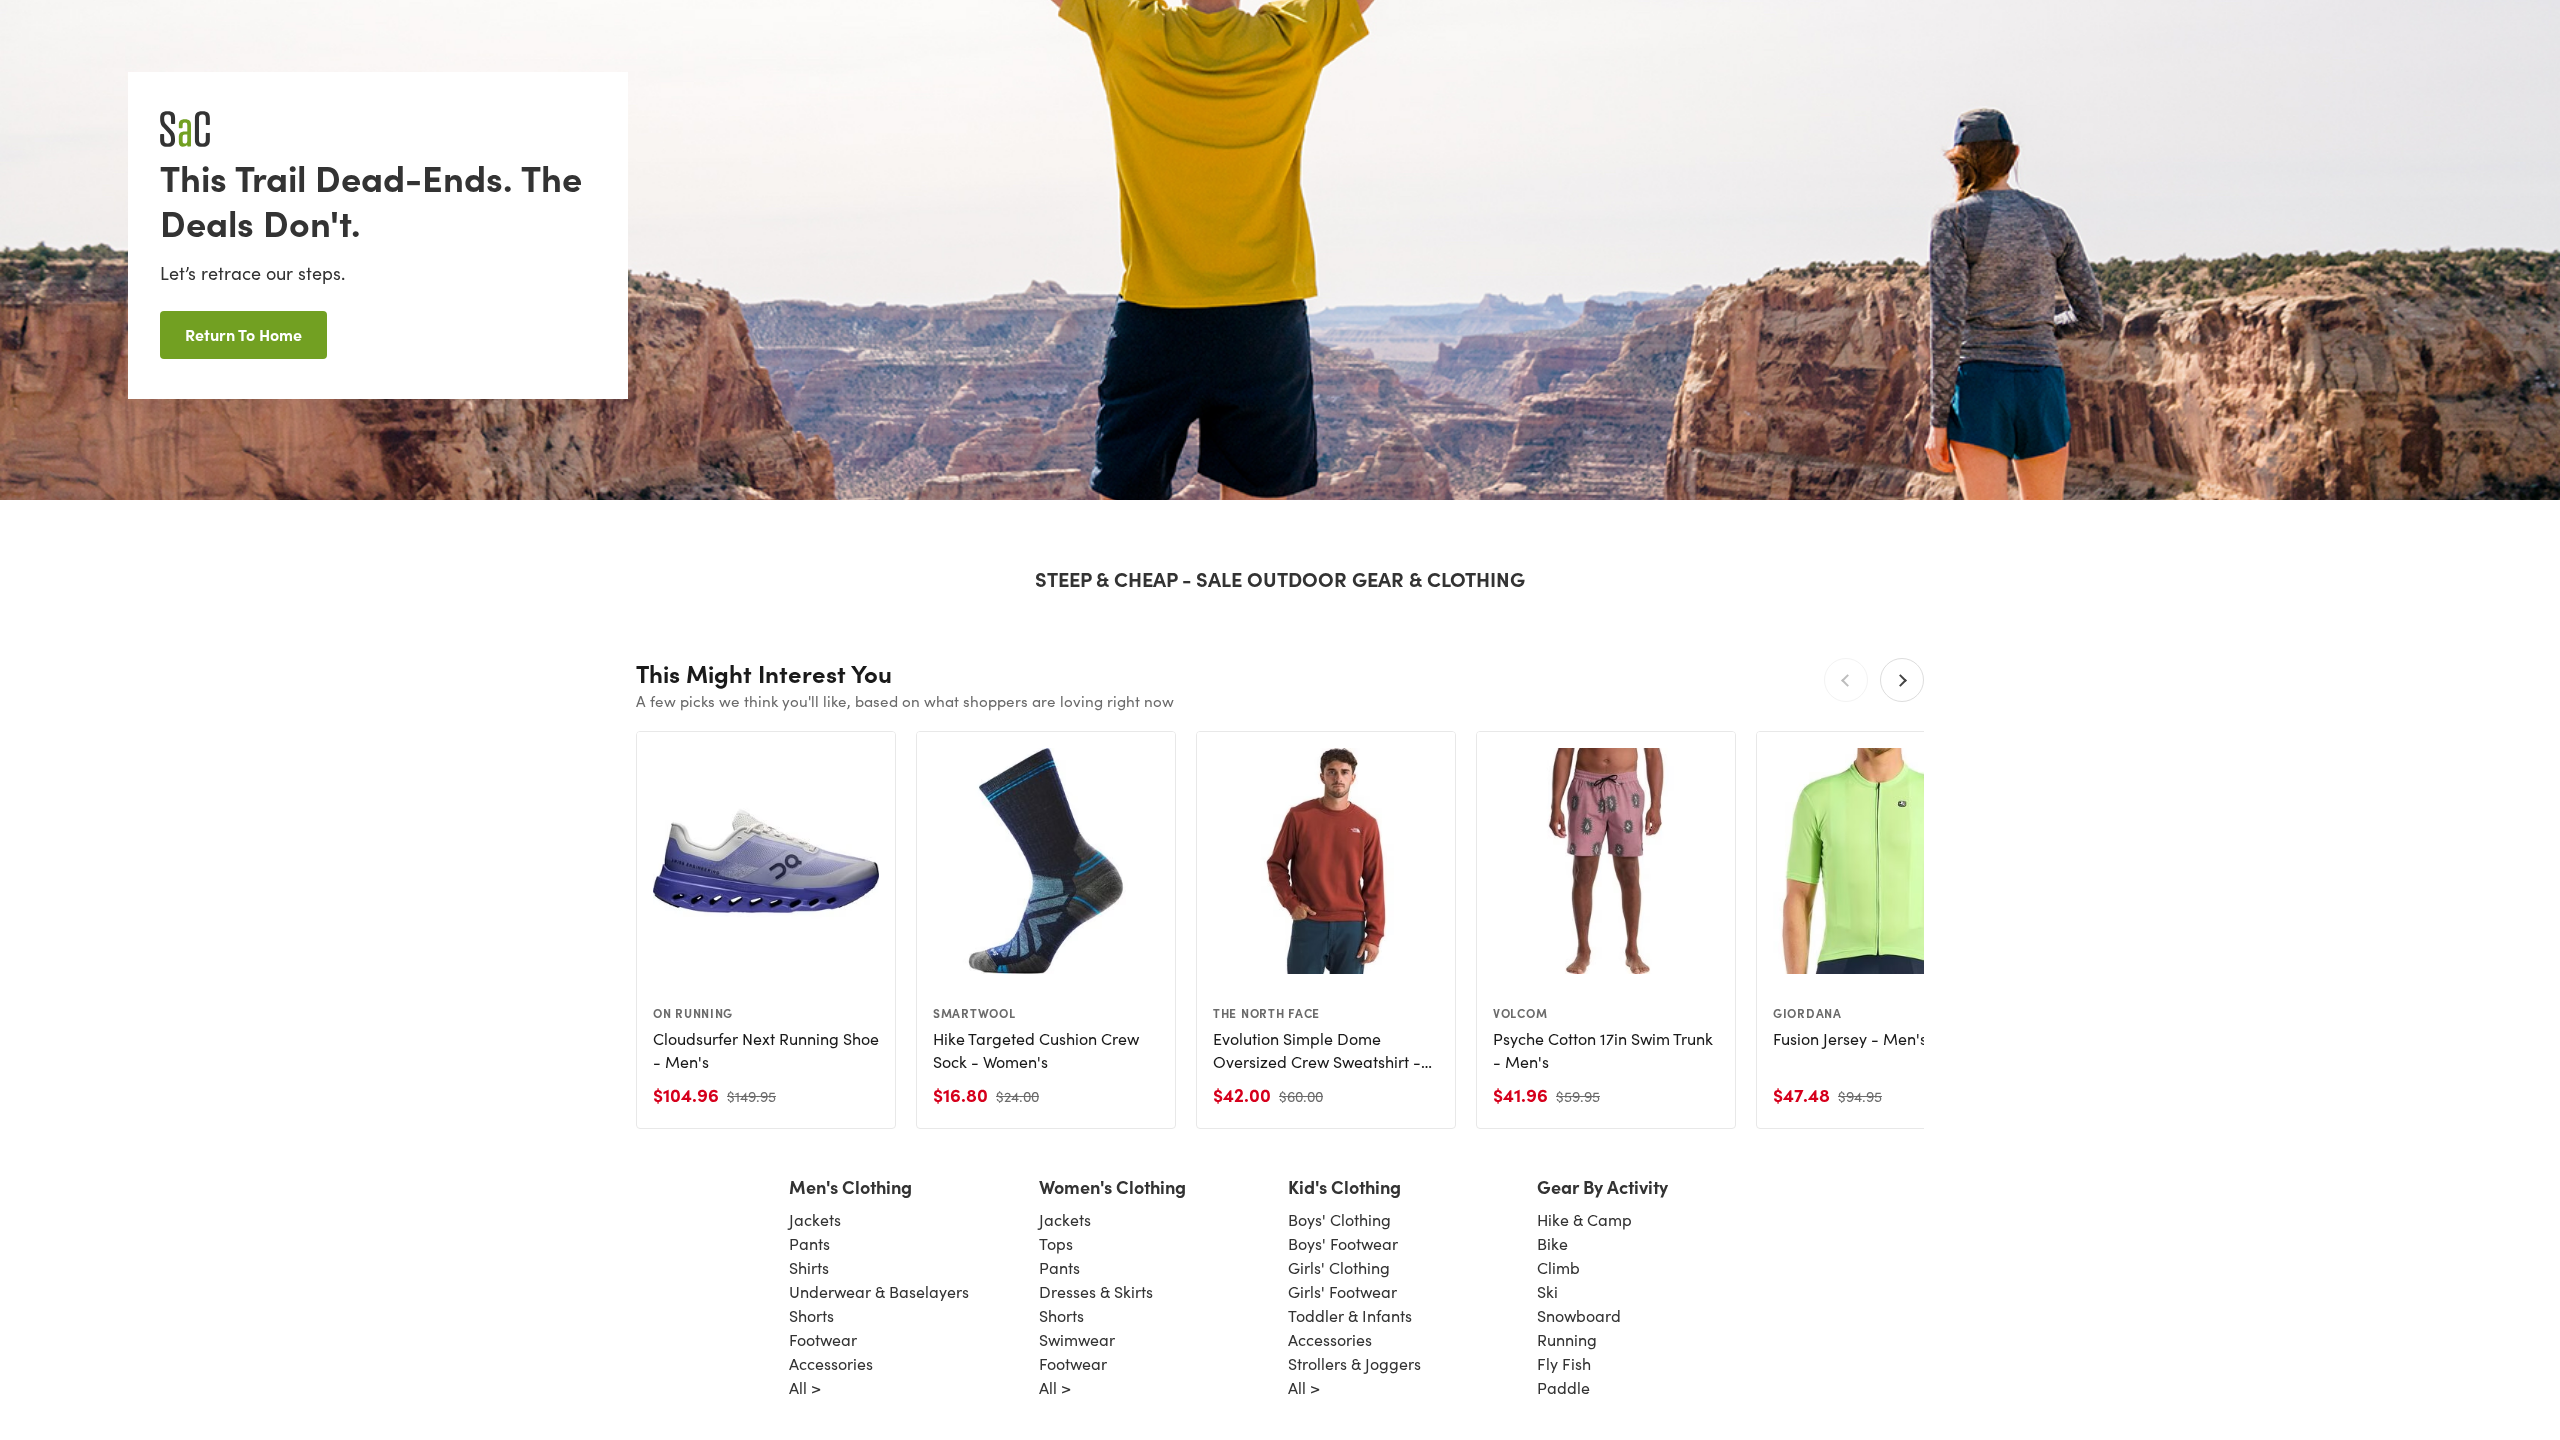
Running (1567, 1339)
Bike (1552, 1243)
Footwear (823, 1339)
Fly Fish (1564, 1363)
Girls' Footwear (1342, 1291)
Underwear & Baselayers (879, 1291)
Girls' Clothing (1339, 1267)
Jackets (815, 1219)
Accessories (831, 1363)
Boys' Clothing (1339, 1219)
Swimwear (1077, 1339)
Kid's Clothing (1344, 1186)
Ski (1547, 1291)
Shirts (809, 1267)
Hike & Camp (1584, 1219)
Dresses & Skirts (1096, 1291)
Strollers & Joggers (1354, 1363)
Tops (1056, 1243)
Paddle (1563, 1387)
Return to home (243, 334)
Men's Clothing (850, 1186)
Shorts (811, 1315)
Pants (809, 1243)
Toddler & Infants (1350, 1315)
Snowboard (1579, 1315)
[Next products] (1902, 680)
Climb (1558, 1267)
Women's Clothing (1112, 1186)
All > (805, 1387)
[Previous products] (1846, 680)
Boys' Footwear (1343, 1243)
